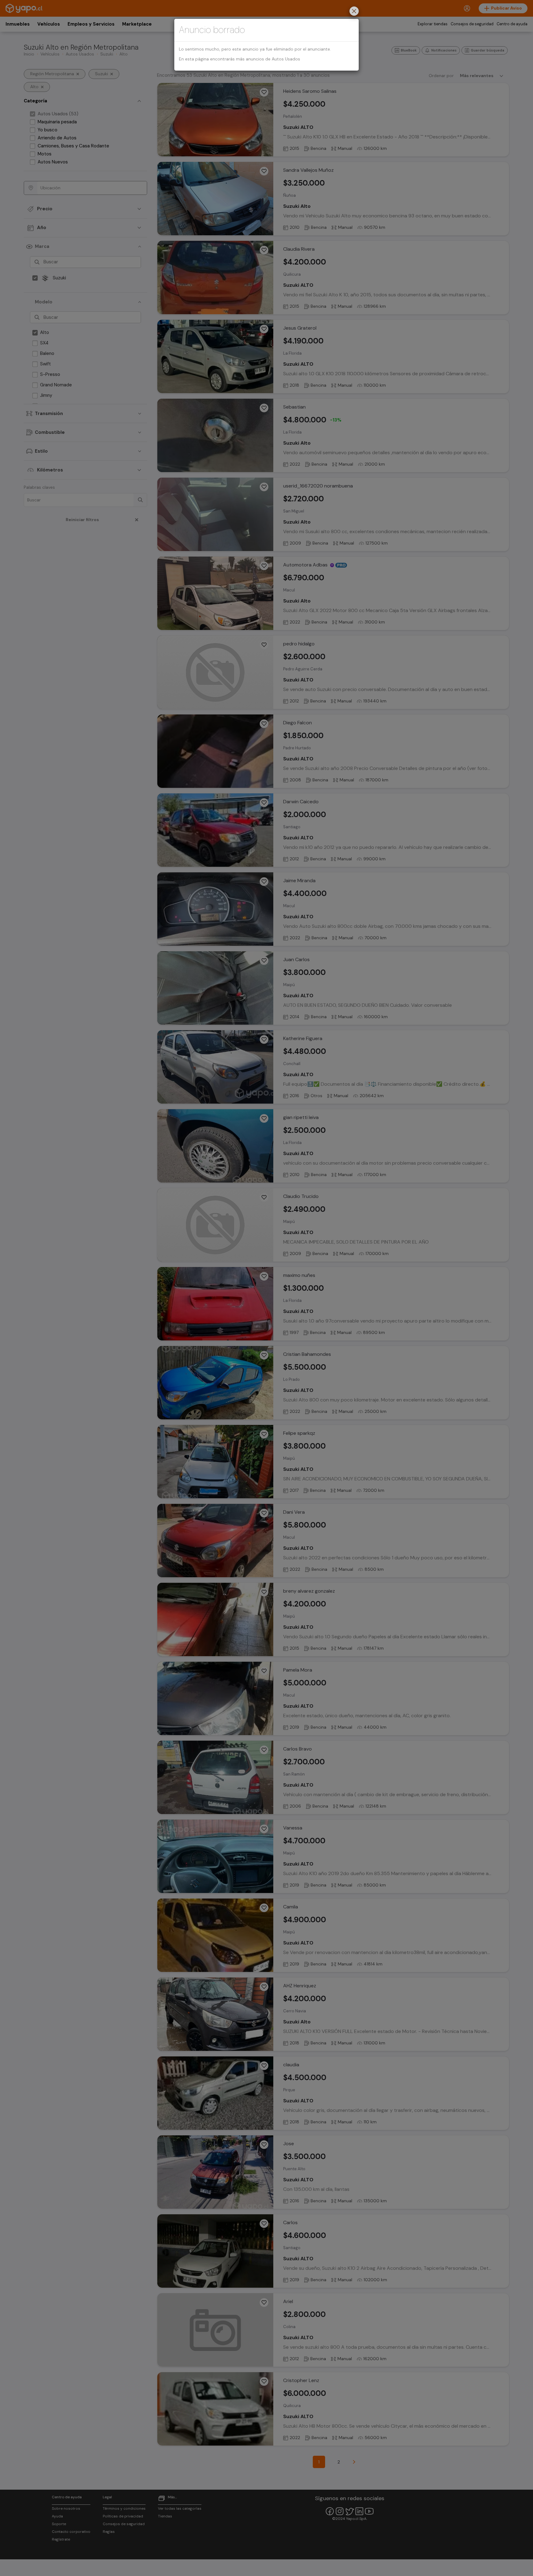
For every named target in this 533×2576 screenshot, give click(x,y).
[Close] (354, 12)
